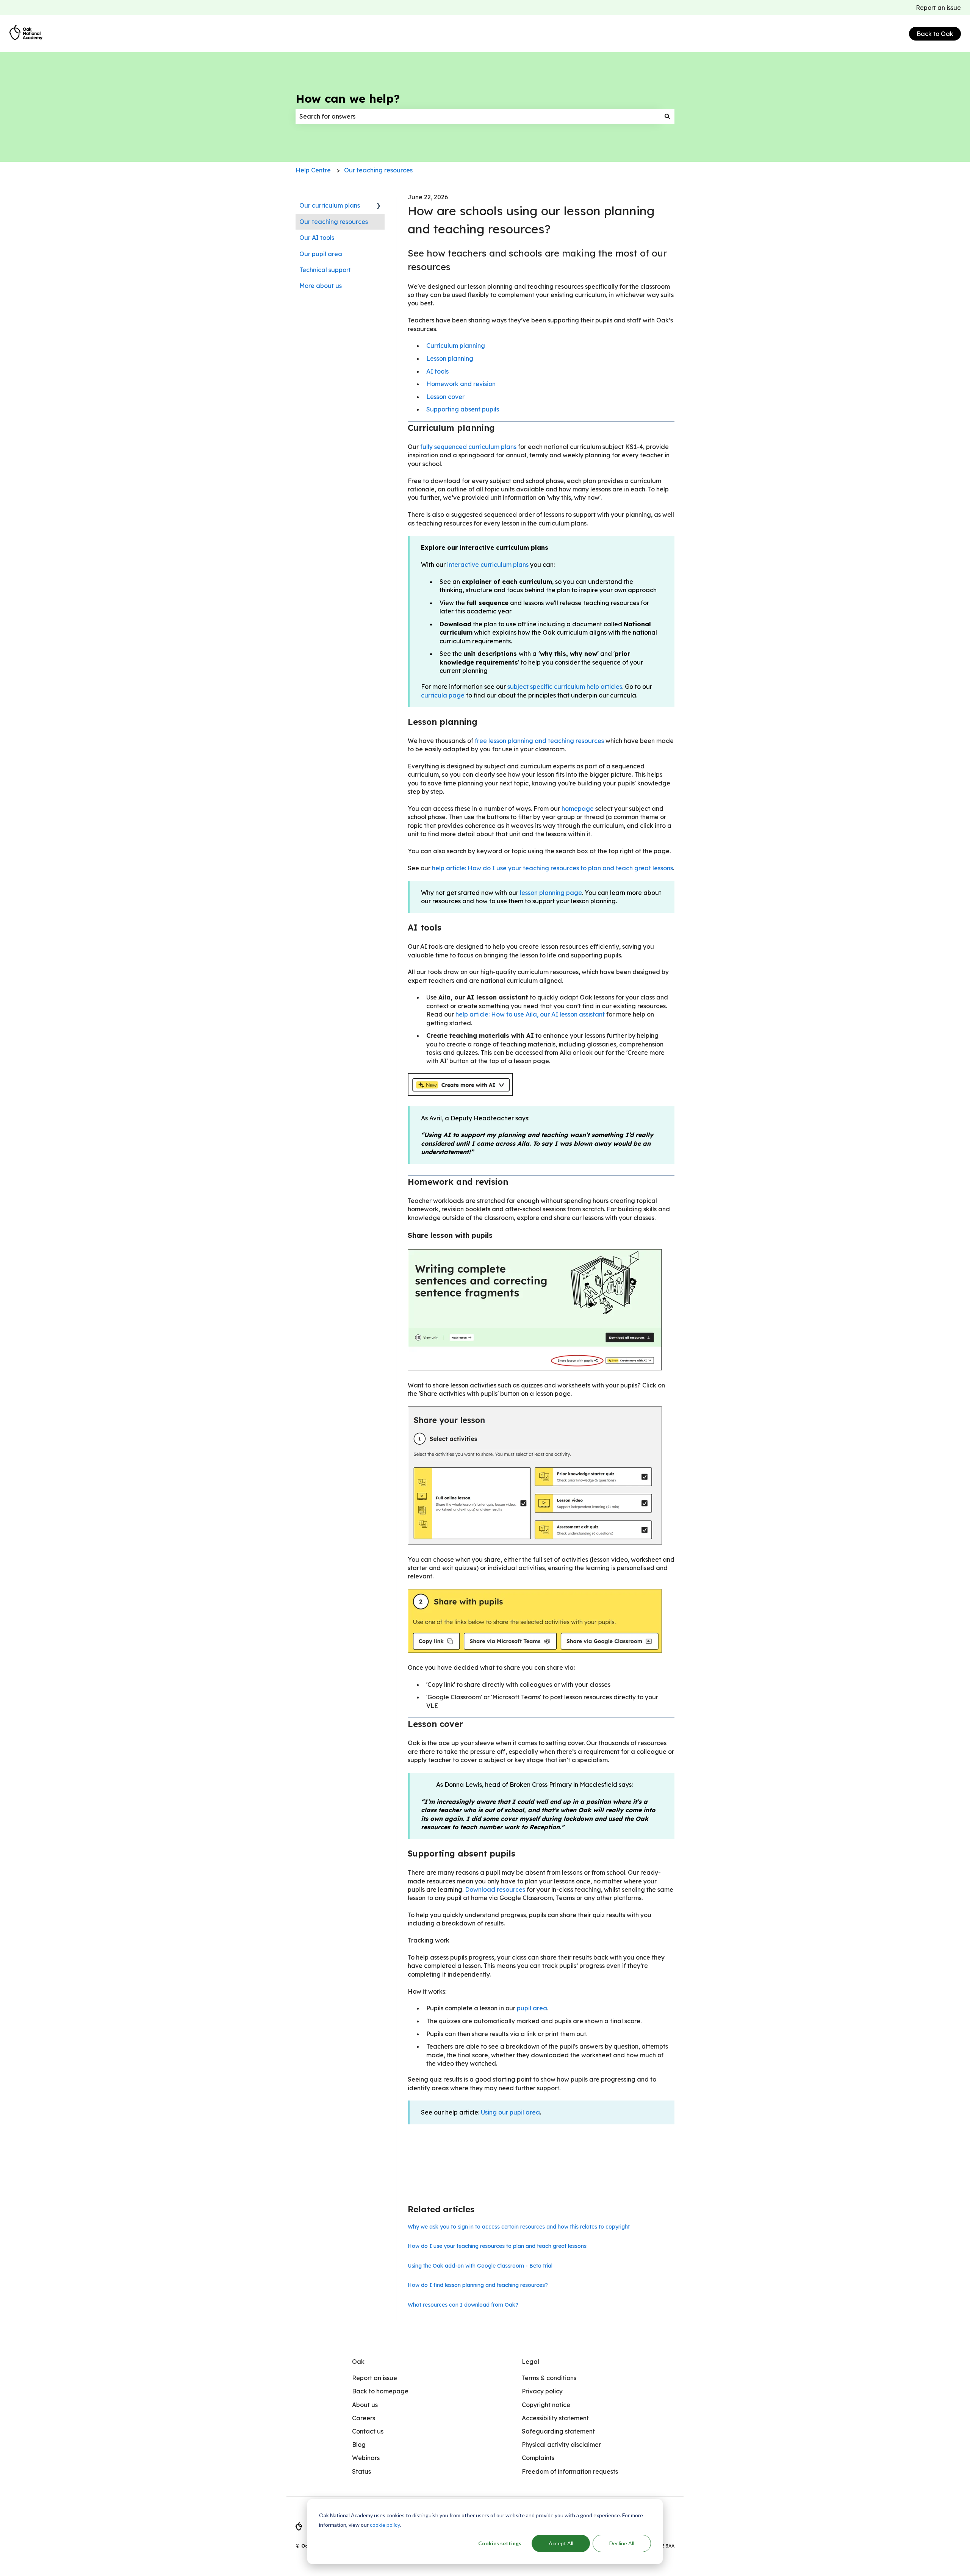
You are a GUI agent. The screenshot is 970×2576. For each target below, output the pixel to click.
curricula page (443, 695)
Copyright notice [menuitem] (546, 2405)
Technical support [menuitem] (325, 270)
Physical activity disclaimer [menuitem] (561, 2445)
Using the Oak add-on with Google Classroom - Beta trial (480, 2266)
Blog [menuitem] (359, 2445)
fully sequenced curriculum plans (468, 447)
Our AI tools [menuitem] (317, 238)
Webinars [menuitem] (366, 2458)
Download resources (495, 1889)
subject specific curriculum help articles (565, 687)
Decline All (622, 2543)
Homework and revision (461, 384)
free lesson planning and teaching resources (539, 741)
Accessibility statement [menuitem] (555, 2418)
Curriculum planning (456, 346)
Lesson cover (445, 397)
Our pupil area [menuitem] (321, 254)
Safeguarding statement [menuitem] (558, 2431)
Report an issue (938, 8)
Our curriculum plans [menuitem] (330, 205)
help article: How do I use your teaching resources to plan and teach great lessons (552, 868)
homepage (578, 809)
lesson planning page (551, 893)
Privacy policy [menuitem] (542, 2391)
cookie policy (385, 2525)
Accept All (561, 2543)
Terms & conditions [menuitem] (549, 2378)
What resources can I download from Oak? (463, 2305)
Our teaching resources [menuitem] (334, 222)
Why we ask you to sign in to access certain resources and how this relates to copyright (519, 2227)
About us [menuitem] (365, 2405)
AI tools (437, 371)
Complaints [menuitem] (538, 2458)
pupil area (532, 2008)
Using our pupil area (510, 2112)
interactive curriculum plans (488, 565)
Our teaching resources (378, 170)
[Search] (667, 116)
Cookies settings (500, 2543)
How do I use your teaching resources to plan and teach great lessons (497, 2246)
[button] (379, 206)
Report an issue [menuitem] (375, 2378)
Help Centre (313, 170)
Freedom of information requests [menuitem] (570, 2471)
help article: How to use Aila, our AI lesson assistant (530, 1014)
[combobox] (478, 116)
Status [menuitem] (361, 2471)
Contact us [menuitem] (368, 2431)
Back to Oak (935, 34)
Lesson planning (450, 358)
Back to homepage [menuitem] (380, 2391)
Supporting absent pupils (463, 409)
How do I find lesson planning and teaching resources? (478, 2285)
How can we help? (348, 99)
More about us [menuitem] (321, 286)
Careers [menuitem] (364, 2418)
